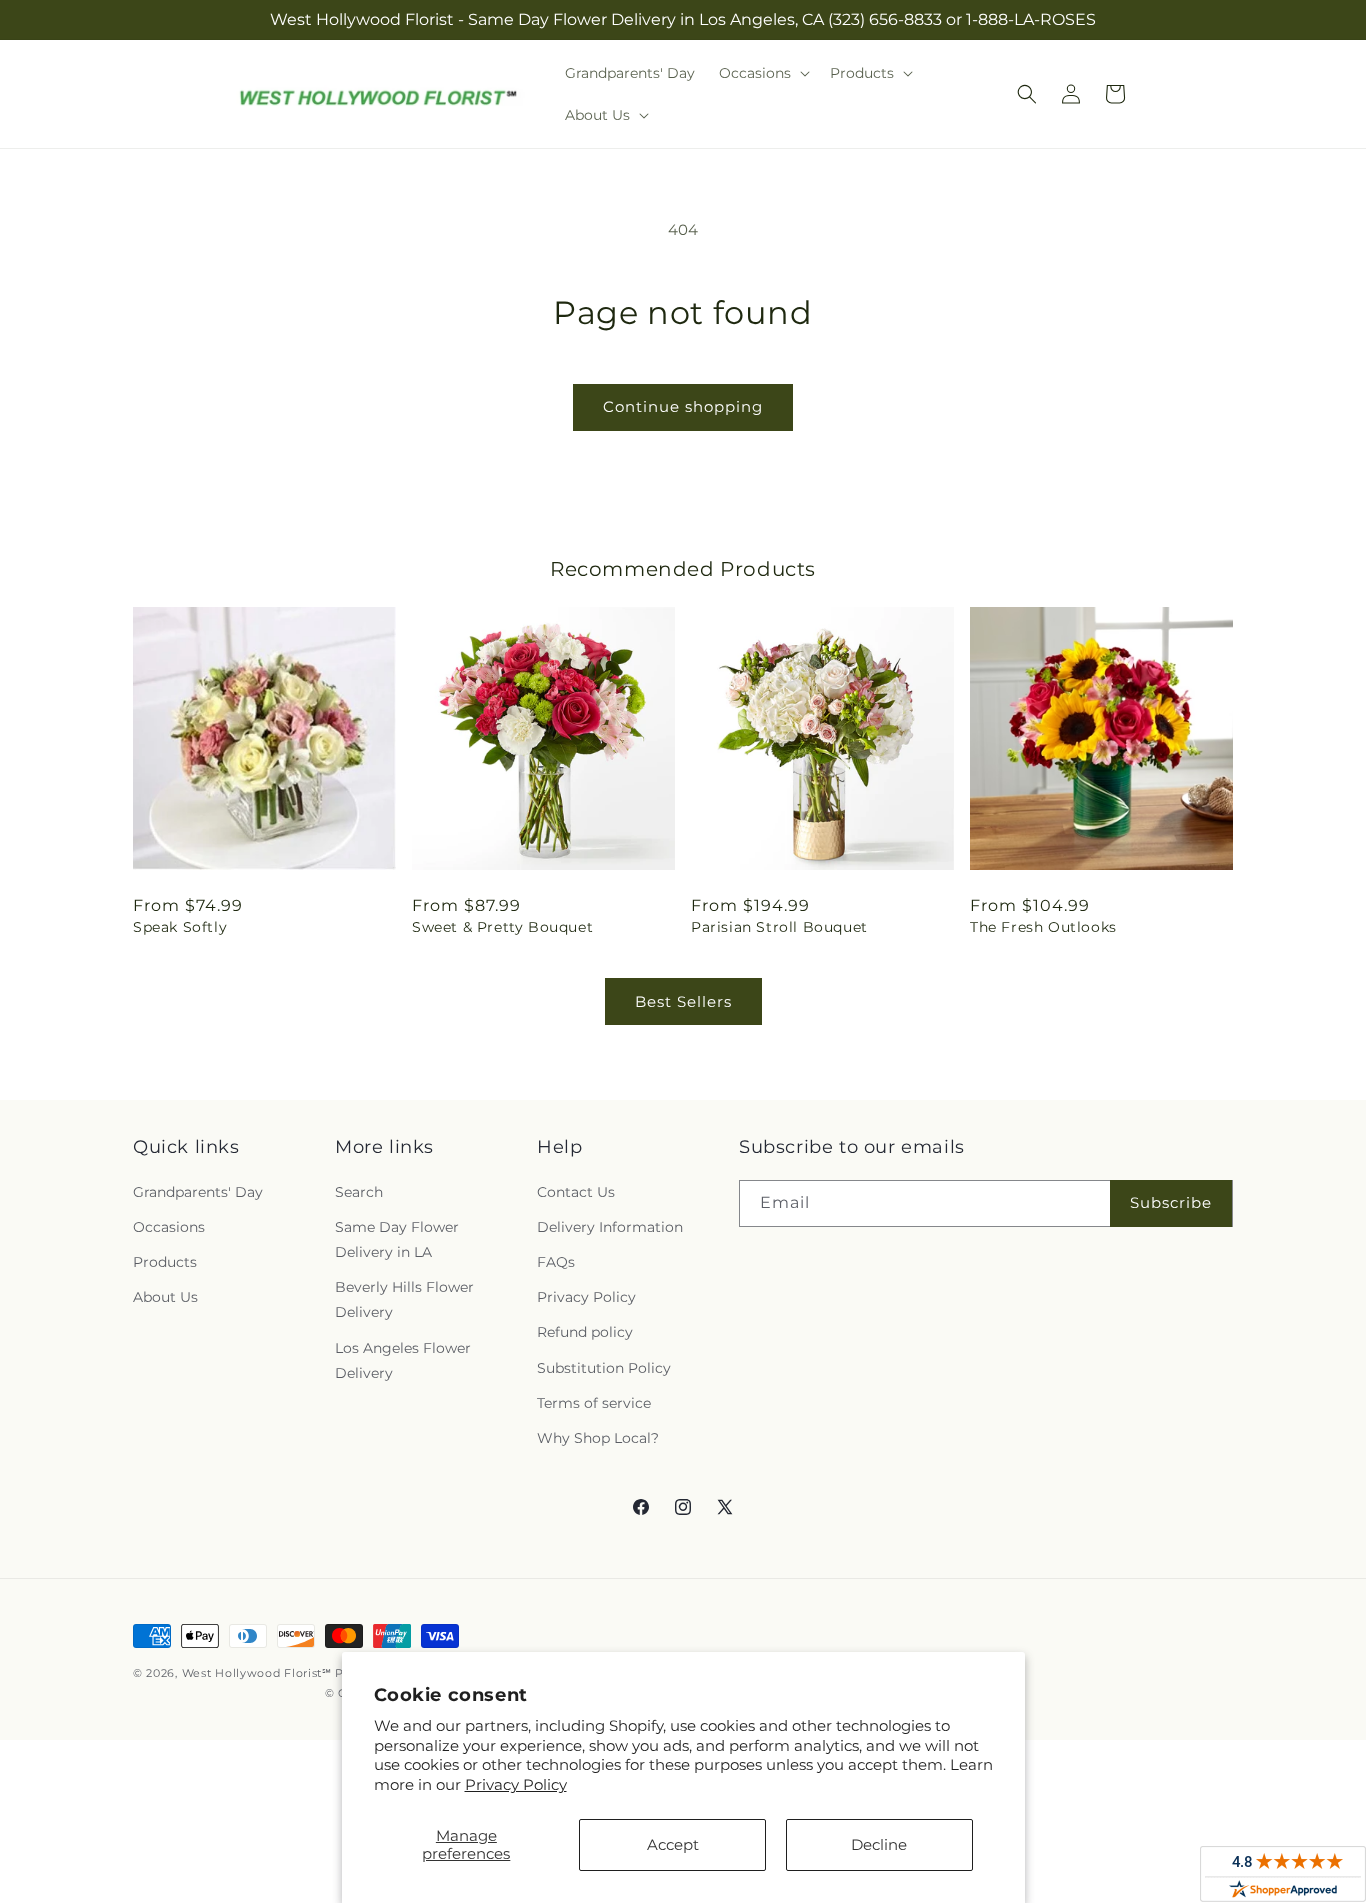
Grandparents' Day (198, 1192)
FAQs (556, 1262)
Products (165, 1262)
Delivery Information (610, 1227)
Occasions (169, 1227)
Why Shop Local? (598, 1438)
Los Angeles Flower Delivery (403, 1360)
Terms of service (594, 1403)
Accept (673, 1844)
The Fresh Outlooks (1043, 927)
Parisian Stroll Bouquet (779, 927)
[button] (762, 73)
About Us (165, 1297)
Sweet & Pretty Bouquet (502, 927)
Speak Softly (180, 927)
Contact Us (576, 1192)
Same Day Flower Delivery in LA (397, 1239)
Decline (879, 1844)
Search (359, 1192)
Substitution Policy (604, 1368)
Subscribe (1171, 1202)
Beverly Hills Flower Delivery (404, 1299)
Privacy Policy (516, 1784)
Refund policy (585, 1332)
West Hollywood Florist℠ (257, 1673)
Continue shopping (683, 406)
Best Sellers (683, 1001)
